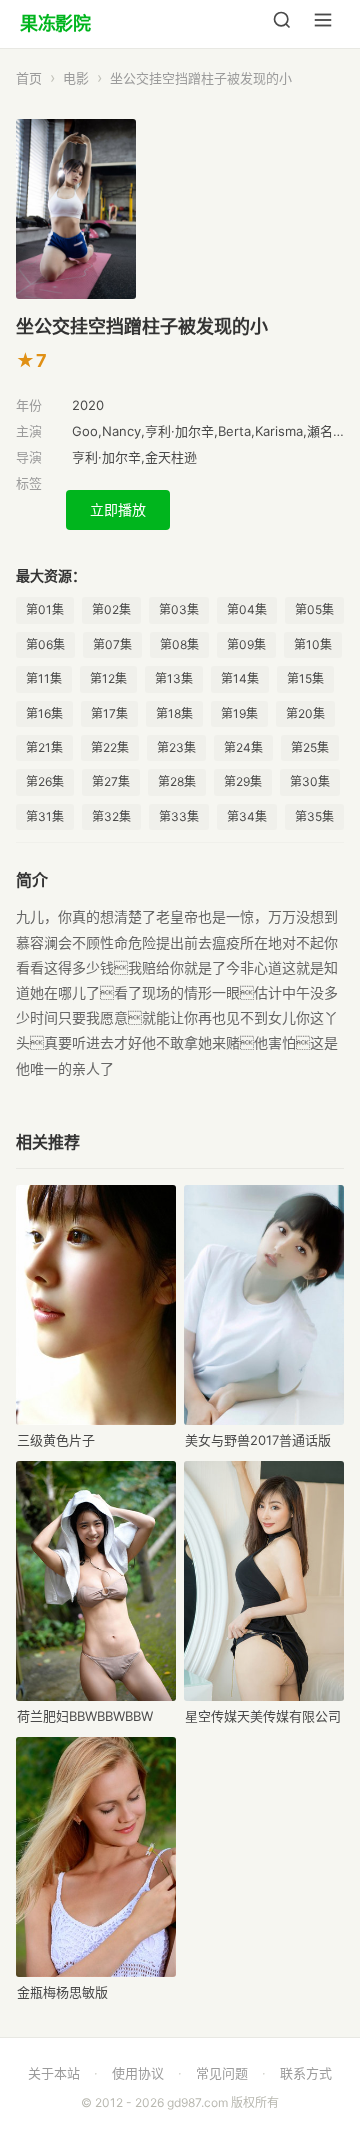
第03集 (179, 609)
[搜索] (282, 24)
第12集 (108, 678)
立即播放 (118, 509)
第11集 (44, 678)
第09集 (246, 644)
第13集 (174, 678)
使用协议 (138, 2073)
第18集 (174, 713)
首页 (29, 78)
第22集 (110, 747)
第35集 (314, 816)
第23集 (176, 747)
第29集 (243, 781)
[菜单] (323, 24)
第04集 (247, 609)
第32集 (111, 816)
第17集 (109, 713)
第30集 (310, 781)
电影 (76, 78)
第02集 (111, 609)
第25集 (310, 747)
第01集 (45, 609)
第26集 (45, 781)
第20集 (305, 713)
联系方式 (306, 2073)
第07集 (112, 644)
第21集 (44, 747)
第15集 (305, 678)
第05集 (314, 609)
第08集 (179, 644)
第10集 (313, 644)
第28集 (177, 781)
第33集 (179, 816)
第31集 (45, 816)
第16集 (44, 713)
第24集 (243, 747)
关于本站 (54, 2073)
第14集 (240, 678)
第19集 (239, 713)
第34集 (247, 816)
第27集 (111, 781)
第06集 (45, 644)
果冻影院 (55, 23)
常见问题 (222, 2073)
